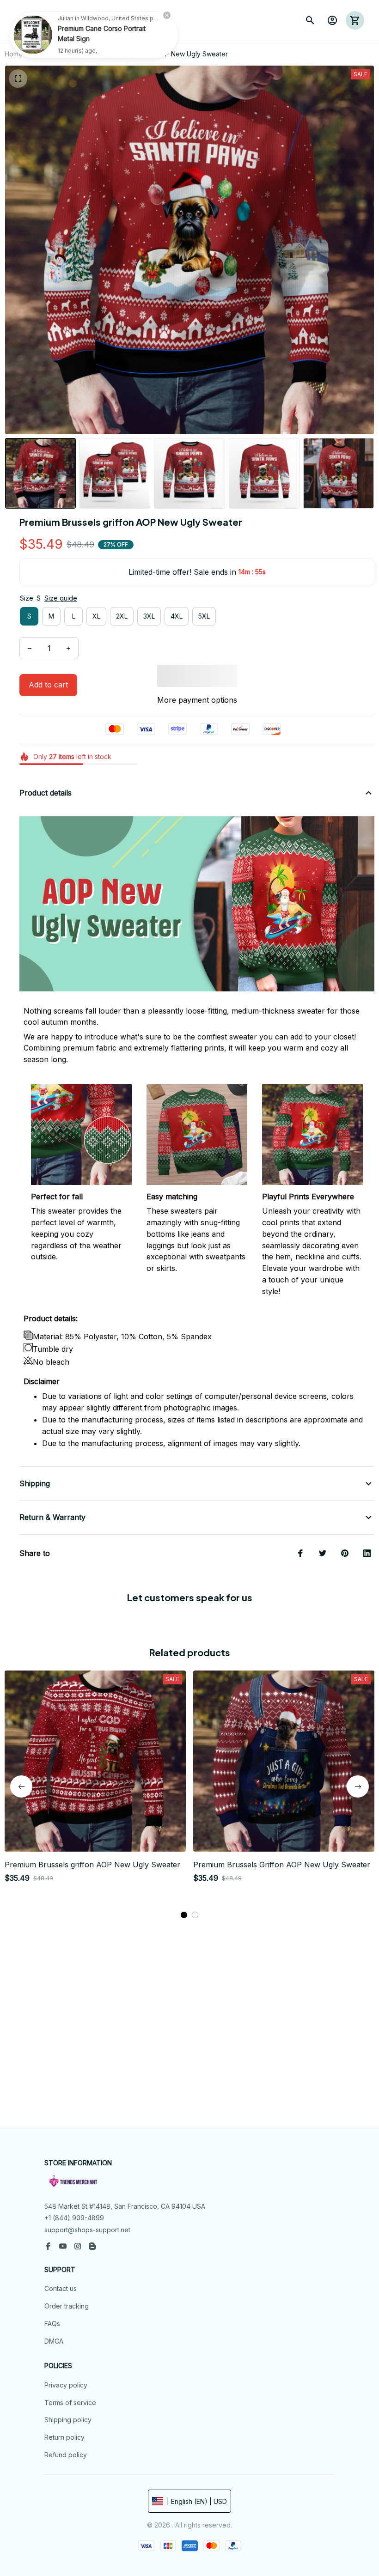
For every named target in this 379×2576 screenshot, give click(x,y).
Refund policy (66, 2455)
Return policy (64, 2437)
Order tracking (67, 2306)
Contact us (61, 2288)
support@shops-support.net (87, 2230)
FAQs (52, 2324)
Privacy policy (66, 2385)
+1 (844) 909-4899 (74, 2218)
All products (51, 54)
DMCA (54, 2341)
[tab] (184, 1915)
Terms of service (70, 2403)
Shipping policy (68, 2420)
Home (14, 54)
